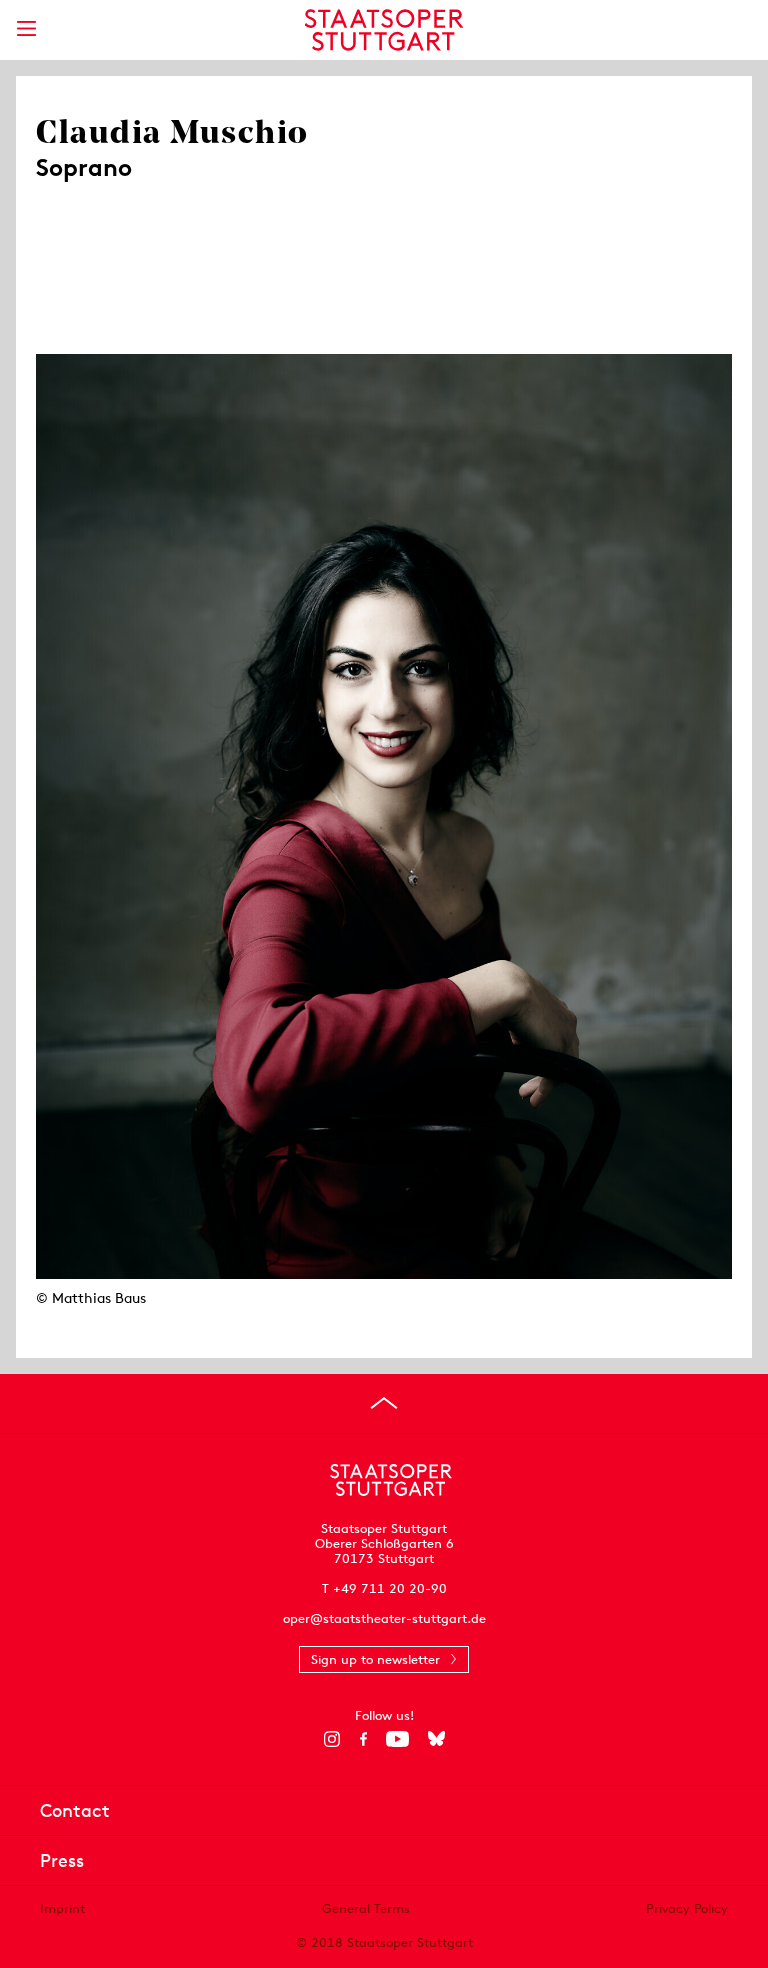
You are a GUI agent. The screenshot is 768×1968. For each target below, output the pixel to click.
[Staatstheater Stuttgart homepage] (384, 30)
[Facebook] (363, 1739)
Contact (75, 1810)
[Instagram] (332, 1739)
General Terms (366, 1908)
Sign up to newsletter (375, 1659)
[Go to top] (384, 1403)
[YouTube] (397, 1739)
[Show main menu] (26, 28)
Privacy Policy (687, 1908)
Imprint (62, 1908)
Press (62, 1860)
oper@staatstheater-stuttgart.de (384, 1618)
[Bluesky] (436, 1739)
